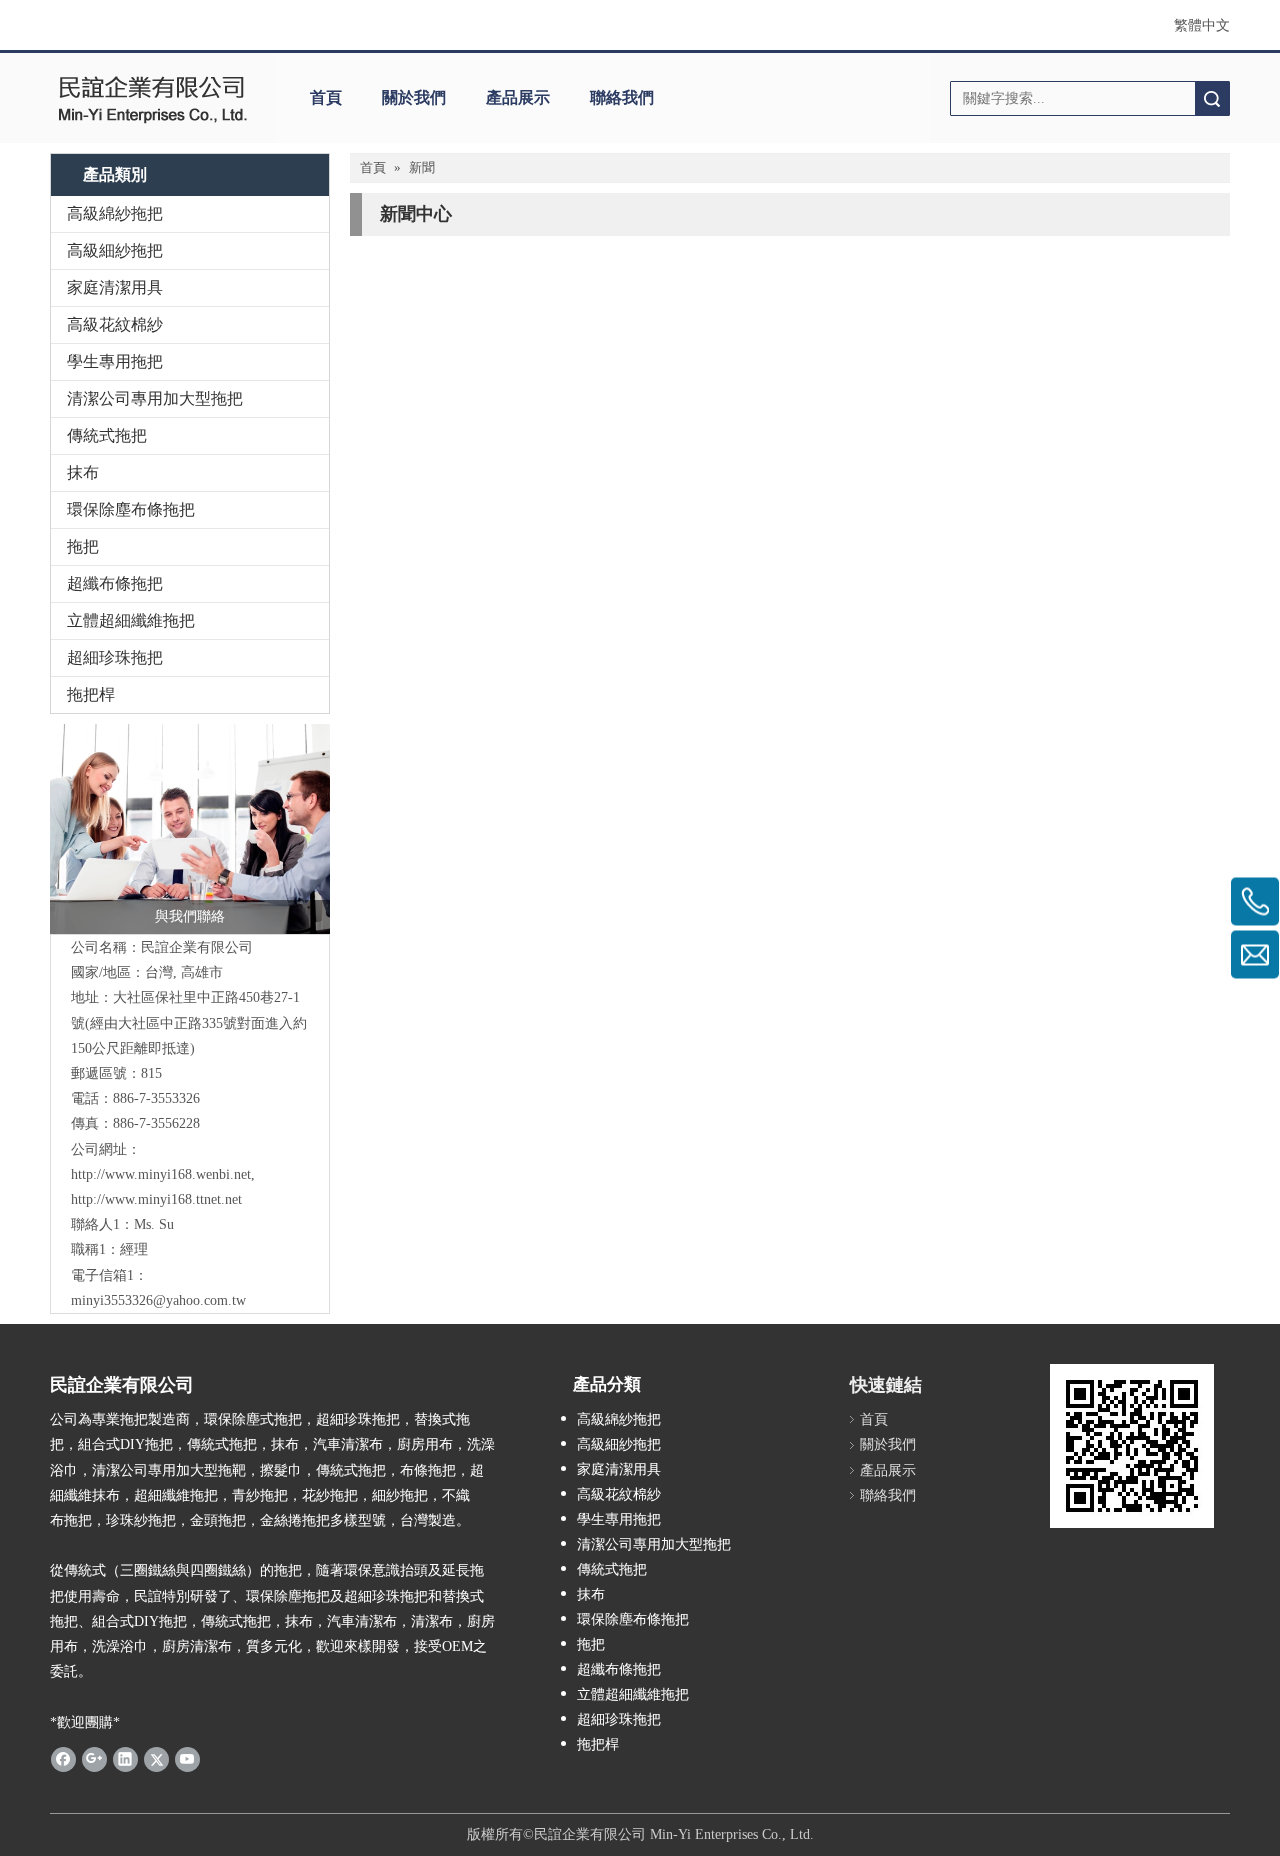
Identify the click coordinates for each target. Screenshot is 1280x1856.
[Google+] (94, 1759)
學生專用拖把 (115, 361)
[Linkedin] (125, 1759)
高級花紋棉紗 (115, 324)
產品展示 (518, 97)
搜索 (1212, 98)
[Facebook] (63, 1759)
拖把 (83, 546)
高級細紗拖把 (115, 250)
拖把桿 (91, 694)
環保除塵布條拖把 (131, 509)
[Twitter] (156, 1759)
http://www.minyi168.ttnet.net (156, 1199)
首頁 (326, 97)
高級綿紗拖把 (115, 213)
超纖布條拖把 (115, 583)
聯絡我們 (622, 97)
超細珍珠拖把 (115, 657)
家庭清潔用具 (115, 287)
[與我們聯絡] (190, 829)
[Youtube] (187, 1759)
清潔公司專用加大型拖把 (155, 398)
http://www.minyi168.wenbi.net (161, 1174)
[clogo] (152, 98)
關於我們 (414, 97)
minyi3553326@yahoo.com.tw (158, 1300)
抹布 (83, 472)
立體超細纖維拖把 (131, 620)
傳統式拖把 (107, 435)
